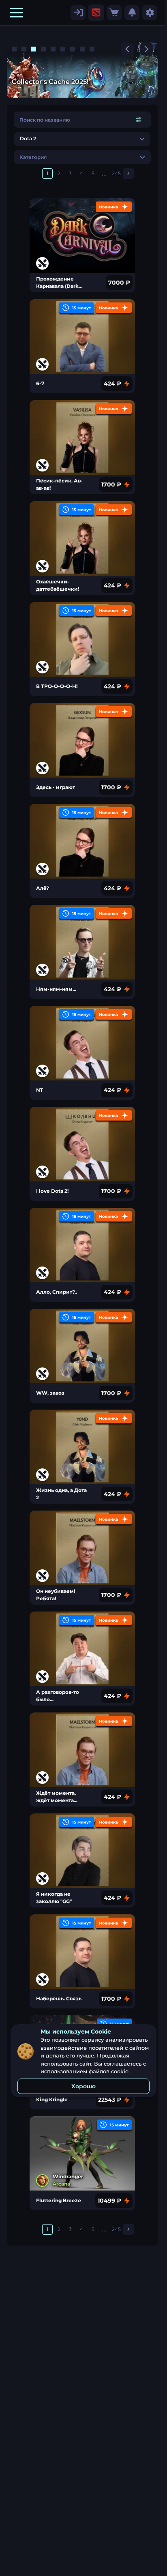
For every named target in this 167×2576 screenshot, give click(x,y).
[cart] (114, 13)
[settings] (78, 13)
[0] (114, 13)
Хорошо (83, 2086)
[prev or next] (127, 49)
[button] (17, 13)
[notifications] (132, 13)
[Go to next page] (128, 174)
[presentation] (96, 13)
